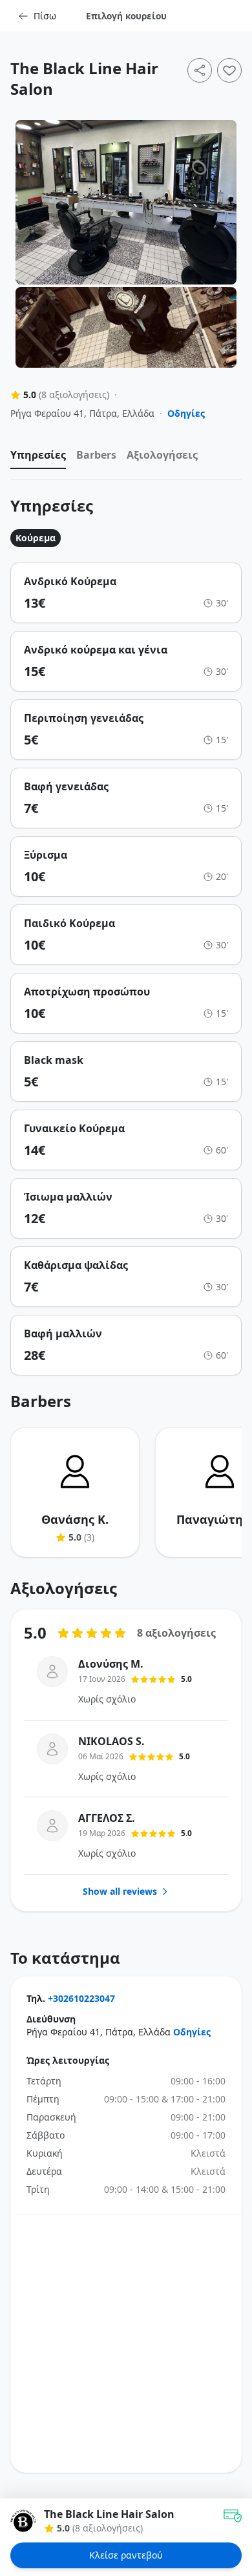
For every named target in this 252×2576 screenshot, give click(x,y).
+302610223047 (81, 1998)
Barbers (96, 455)
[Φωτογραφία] (126, 202)
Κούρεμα (36, 538)
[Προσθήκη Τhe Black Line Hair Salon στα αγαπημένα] (229, 70)
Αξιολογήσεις (162, 455)
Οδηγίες (186, 413)
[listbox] (126, 458)
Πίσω (45, 16)
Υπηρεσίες (38, 455)
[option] (38, 458)
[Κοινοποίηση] (200, 70)
